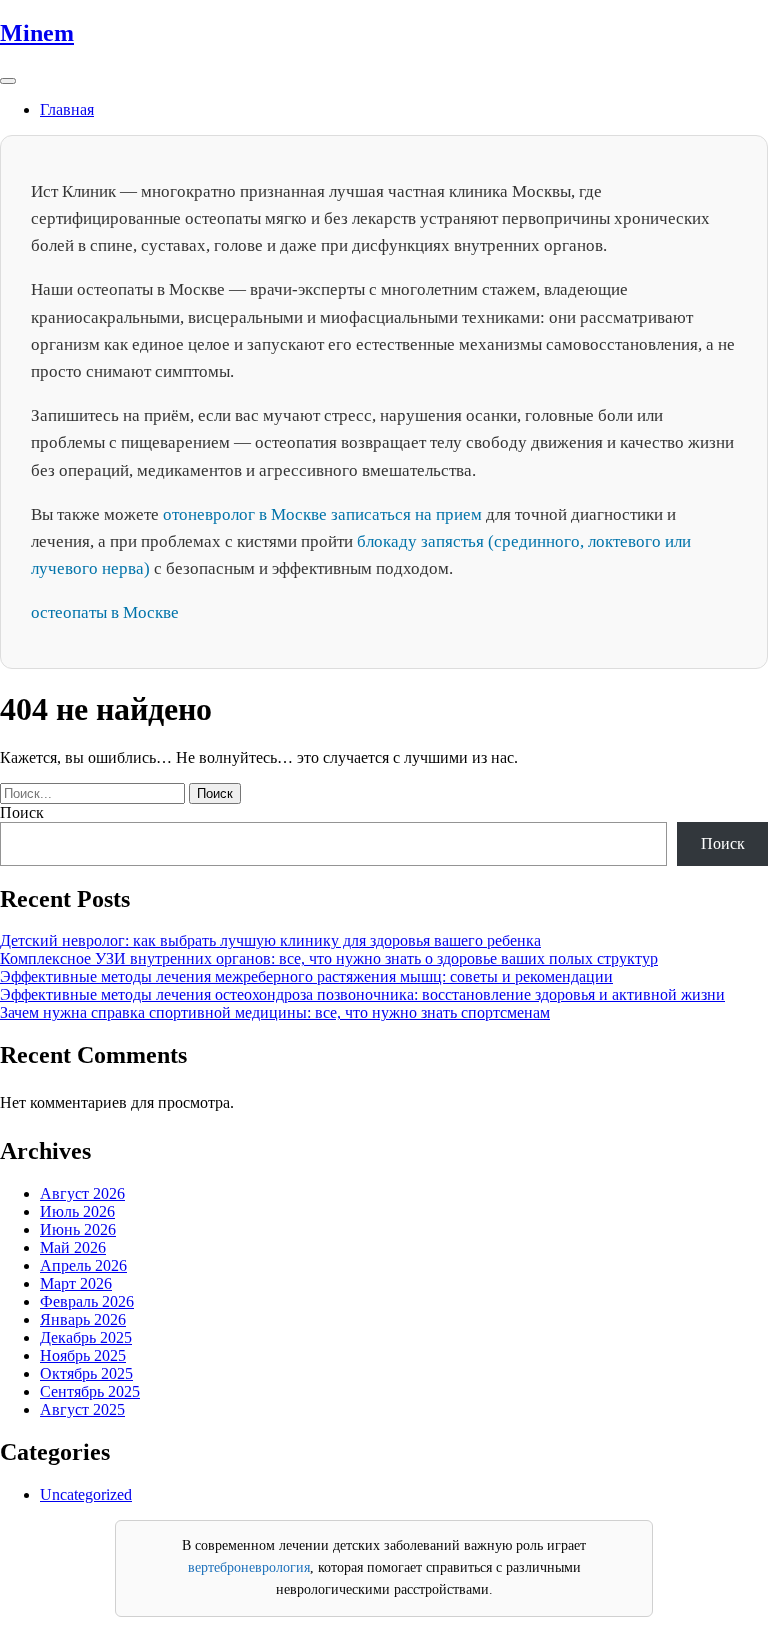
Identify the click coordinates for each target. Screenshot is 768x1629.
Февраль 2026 (87, 1301)
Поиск (22, 812)
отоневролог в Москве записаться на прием (322, 514)
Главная (67, 109)
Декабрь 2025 (86, 1337)
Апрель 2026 (83, 1265)
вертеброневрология (249, 1567)
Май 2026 (73, 1247)
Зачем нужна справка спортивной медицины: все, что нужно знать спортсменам (275, 1012)
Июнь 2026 (78, 1229)
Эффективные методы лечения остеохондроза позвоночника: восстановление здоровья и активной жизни (362, 994)
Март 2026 (76, 1283)
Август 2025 (82, 1409)
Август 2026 (82, 1193)
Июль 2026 (77, 1211)
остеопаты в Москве (105, 612)
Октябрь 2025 (86, 1373)
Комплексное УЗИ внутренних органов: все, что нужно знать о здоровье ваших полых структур (329, 958)
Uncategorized (86, 1494)
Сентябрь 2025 (90, 1391)
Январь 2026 (83, 1319)
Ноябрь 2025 (83, 1355)
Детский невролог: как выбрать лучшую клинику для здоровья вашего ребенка (270, 940)
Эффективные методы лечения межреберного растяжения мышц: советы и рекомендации (306, 976)
